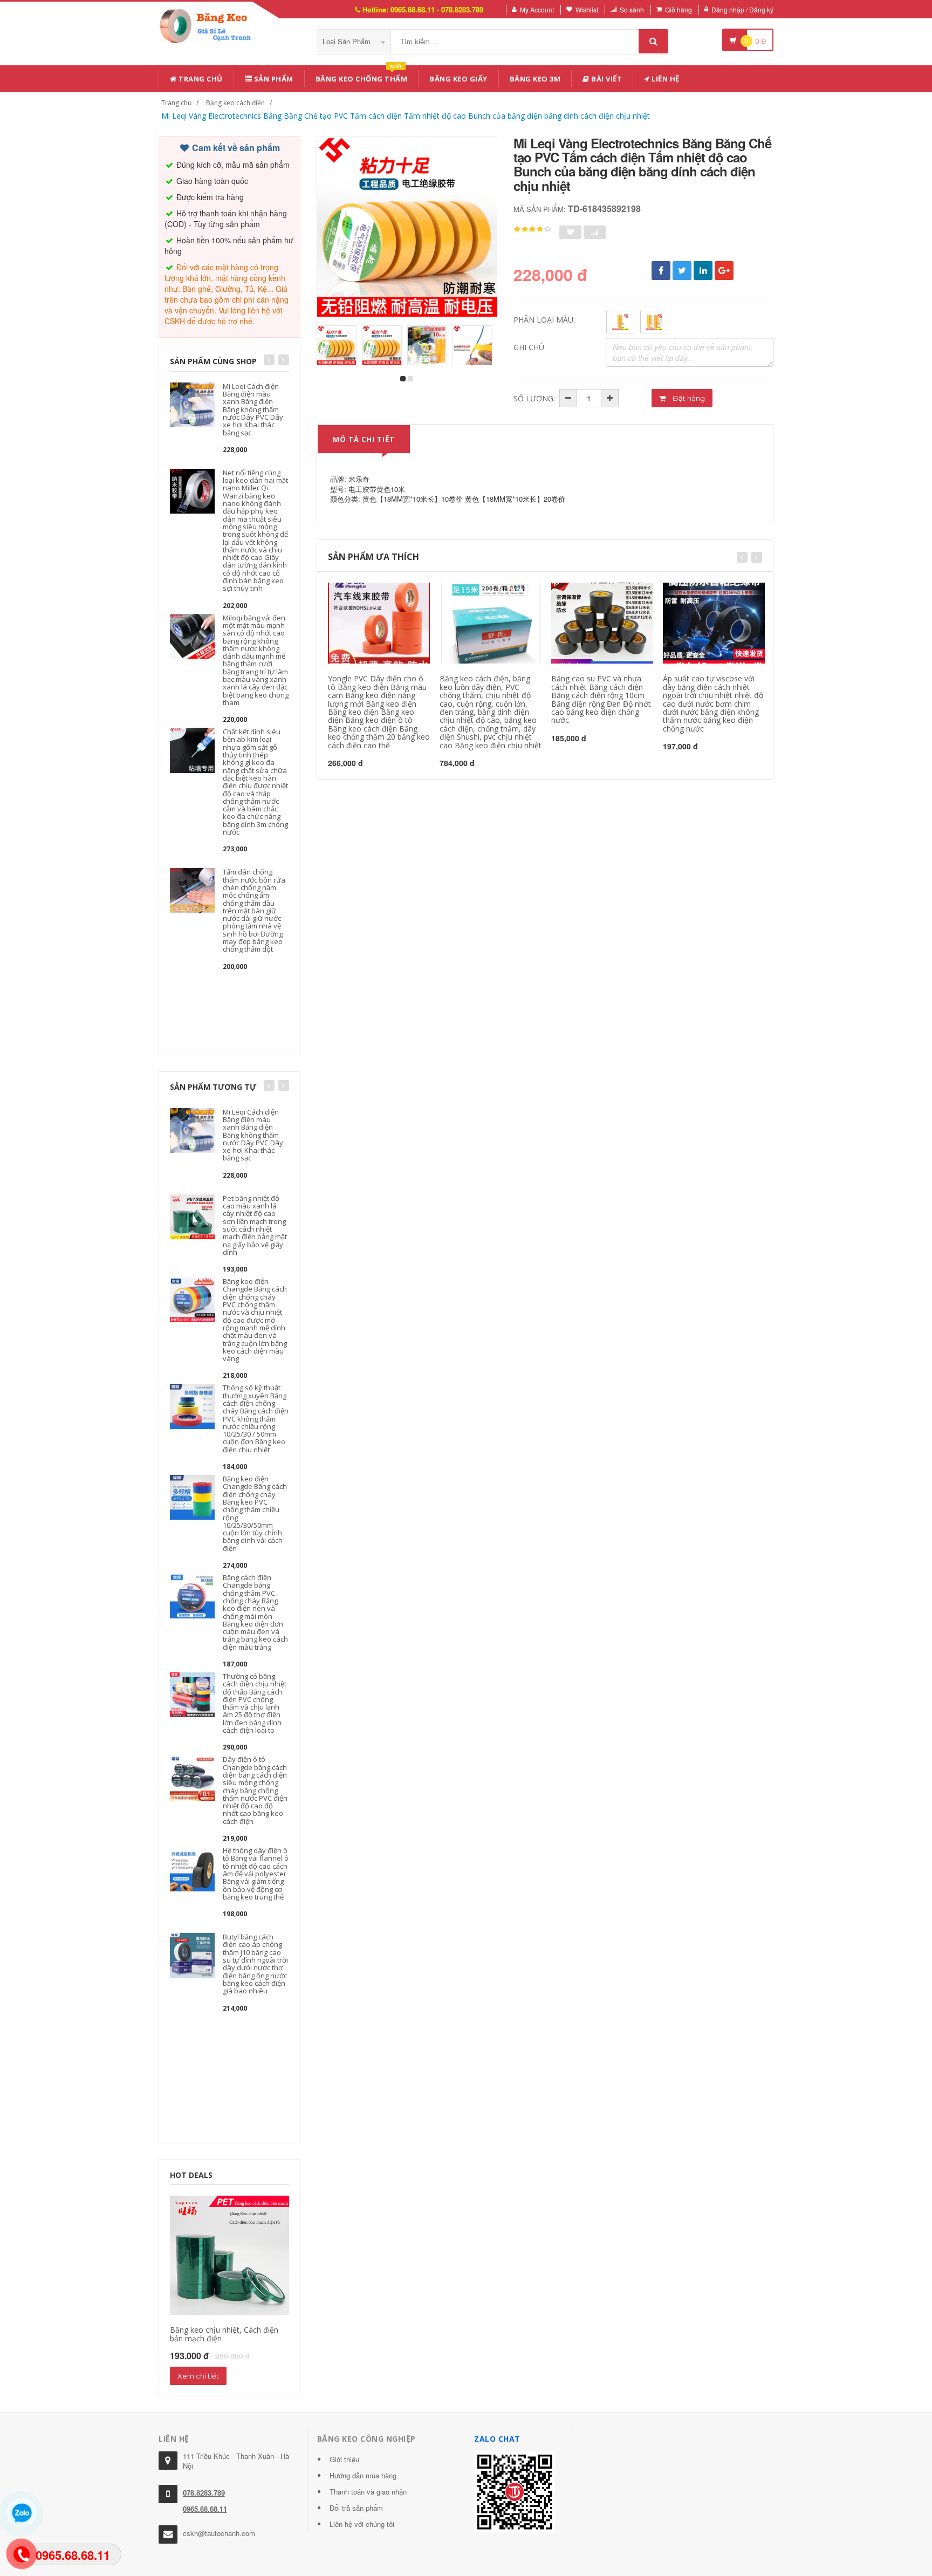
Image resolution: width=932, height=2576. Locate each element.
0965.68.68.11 (205, 2509)
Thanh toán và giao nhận (368, 2492)
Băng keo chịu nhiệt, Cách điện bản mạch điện (224, 2334)
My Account (537, 9)
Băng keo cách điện (235, 103)
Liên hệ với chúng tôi (362, 2524)
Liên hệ (665, 79)
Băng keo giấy (458, 79)
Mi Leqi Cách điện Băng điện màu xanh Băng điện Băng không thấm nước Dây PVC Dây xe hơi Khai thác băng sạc (253, 409)
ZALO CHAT (497, 2439)
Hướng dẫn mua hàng (363, 2475)
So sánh (632, 9)
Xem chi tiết (198, 2376)
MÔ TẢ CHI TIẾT (364, 439)
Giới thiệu (344, 2459)
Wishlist (587, 9)
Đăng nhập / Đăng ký (742, 9)
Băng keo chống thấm (362, 77)
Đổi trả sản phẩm (356, 2508)
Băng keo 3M (535, 79)
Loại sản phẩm (348, 41)
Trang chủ (200, 79)
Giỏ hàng (679, 9)
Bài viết (606, 79)
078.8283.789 (204, 2493)
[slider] (532, 229)
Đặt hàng (688, 398)
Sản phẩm (273, 79)
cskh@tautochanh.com (219, 2533)
